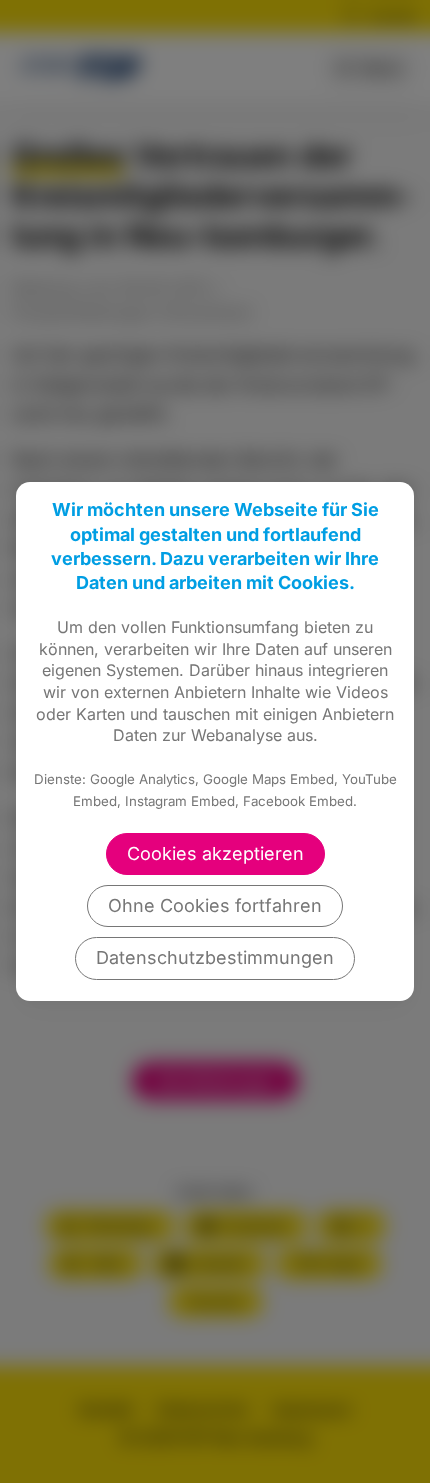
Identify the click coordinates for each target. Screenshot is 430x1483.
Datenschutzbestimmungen (215, 957)
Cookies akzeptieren (215, 853)
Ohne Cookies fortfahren (215, 905)
